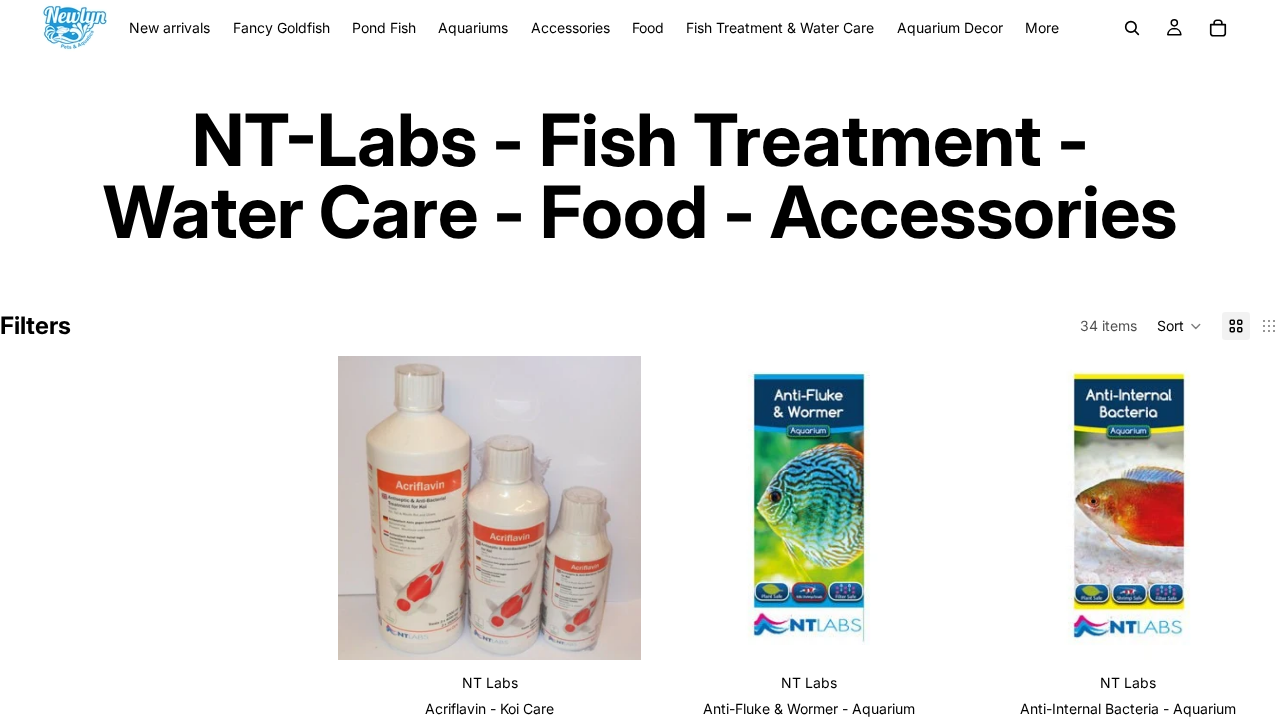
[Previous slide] (368, 508)
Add (947, 628)
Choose (628, 628)
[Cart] (1218, 28)
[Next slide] (611, 508)
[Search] (1132, 28)
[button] (1179, 326)
